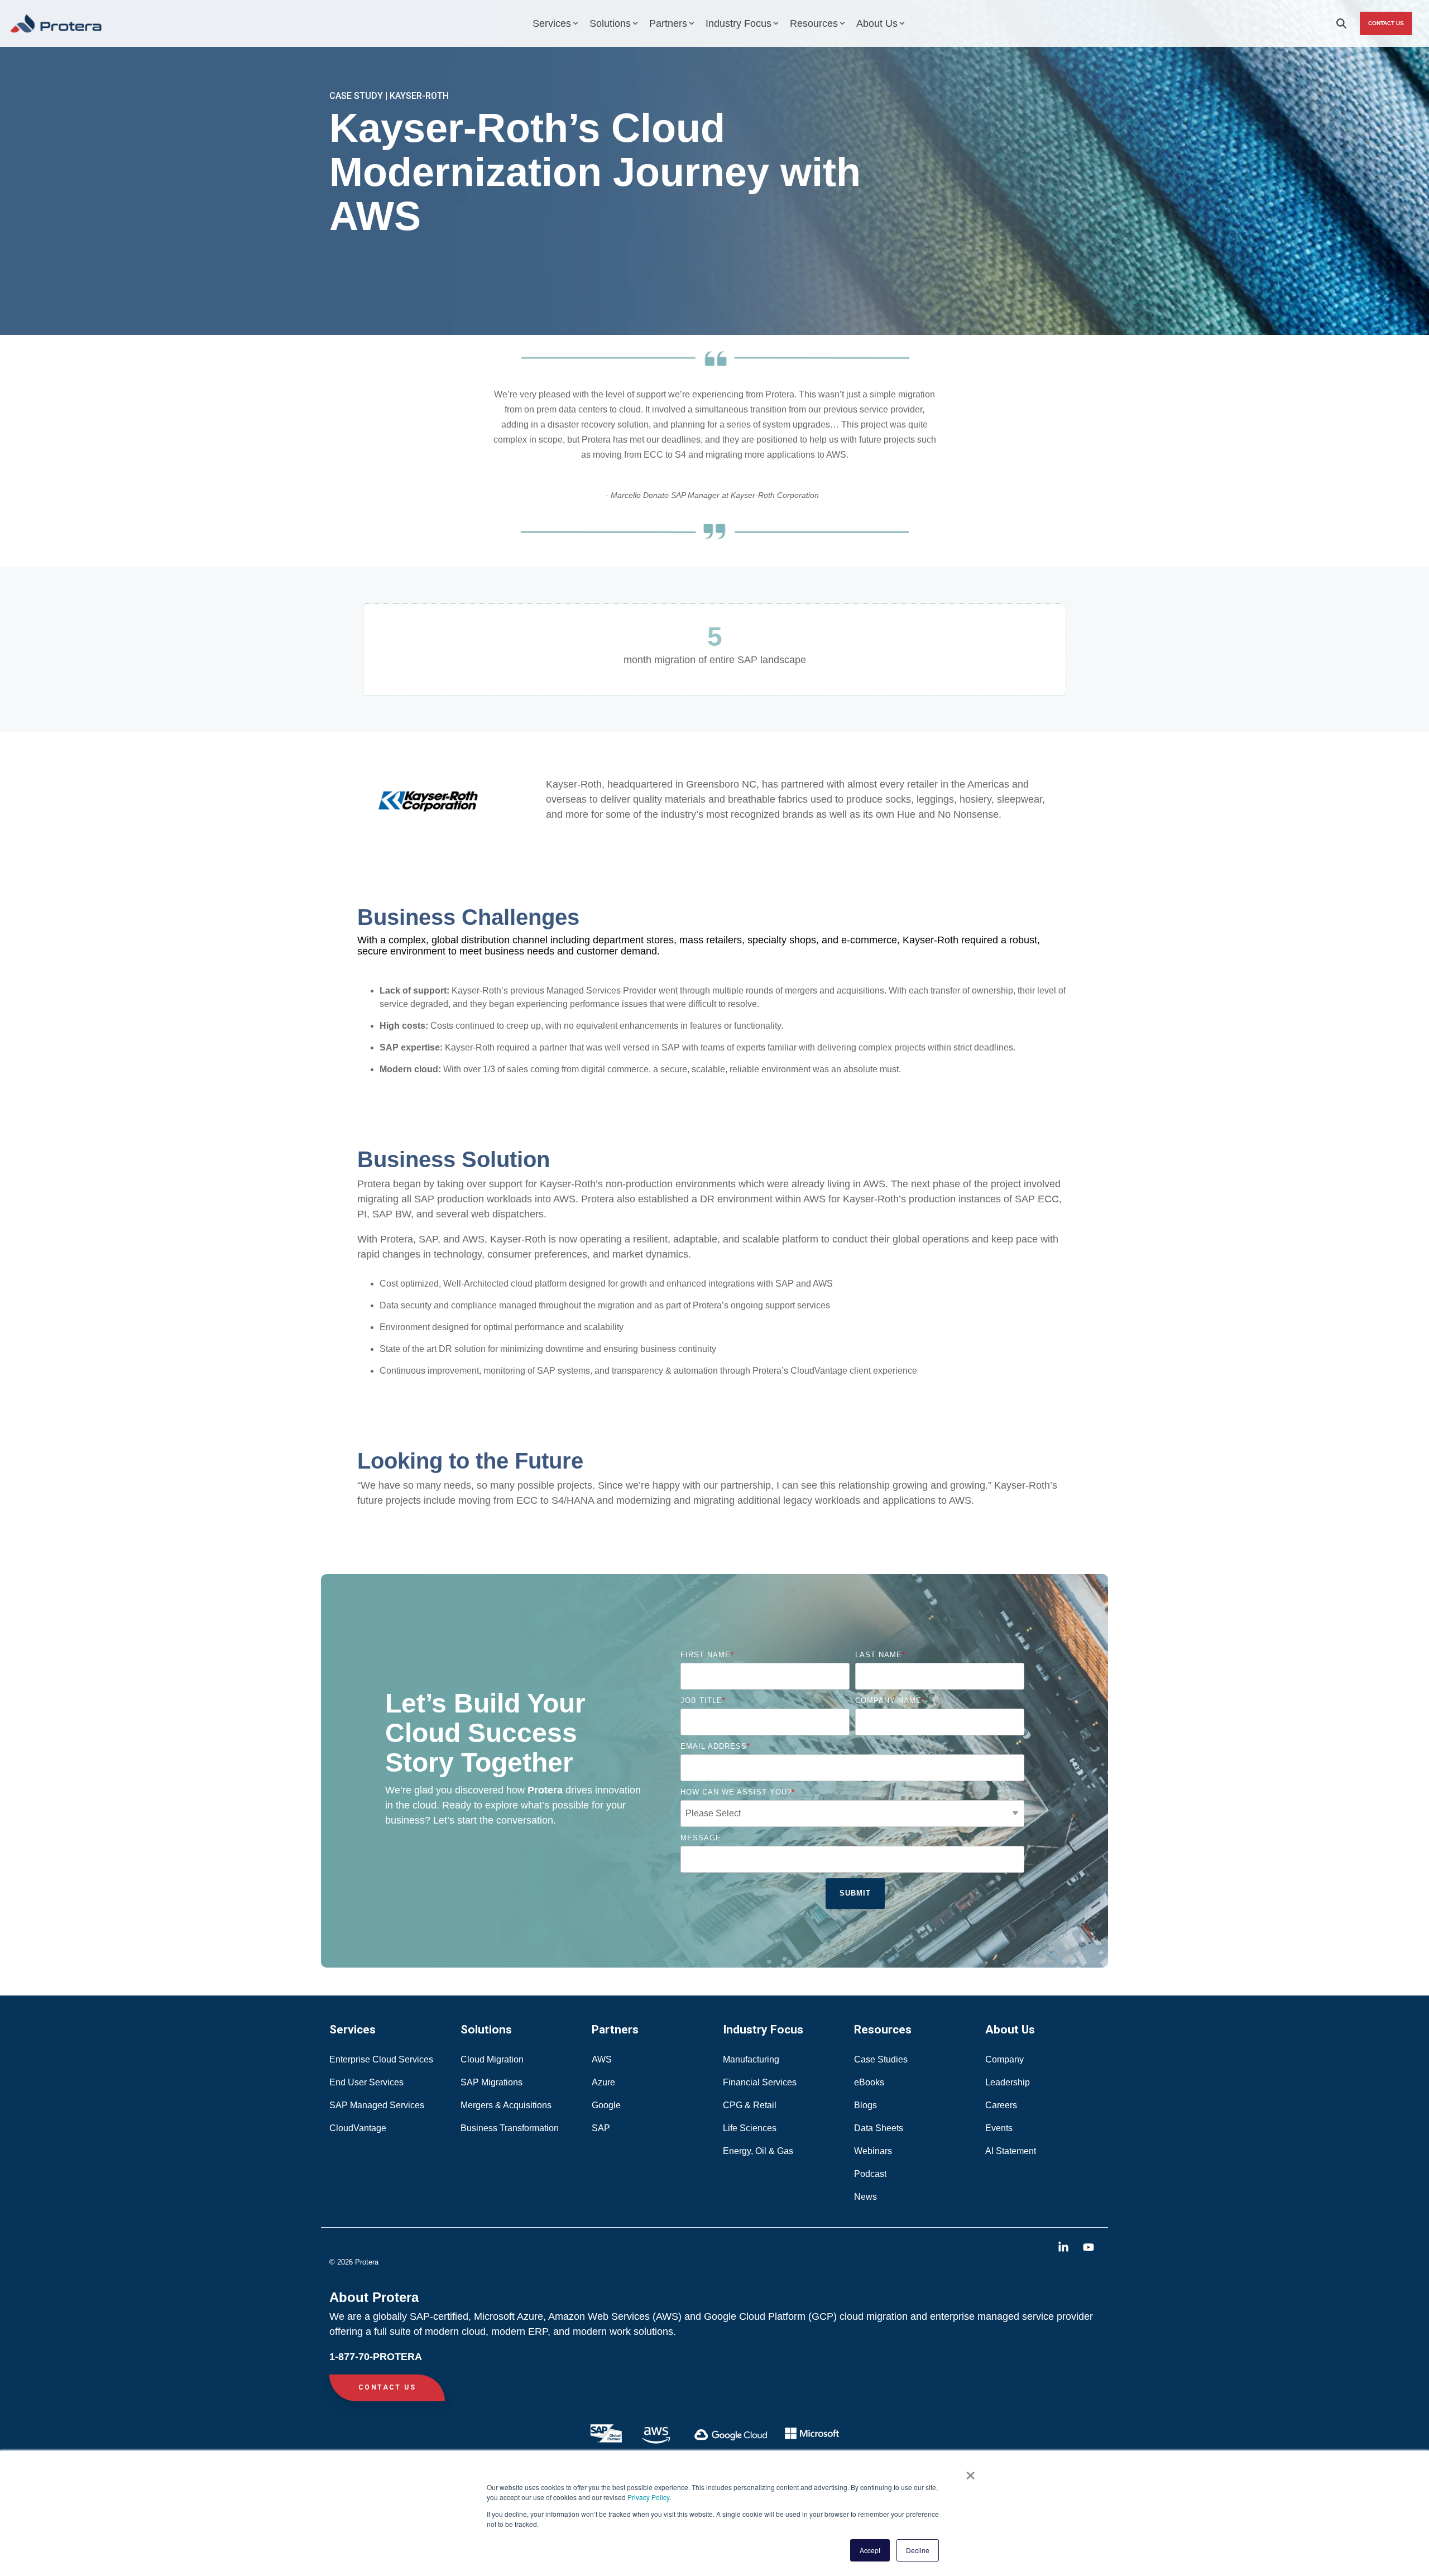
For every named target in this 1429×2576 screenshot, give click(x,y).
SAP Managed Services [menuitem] (377, 2105)
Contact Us (1386, 23)
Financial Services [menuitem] (761, 2082)
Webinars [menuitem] (873, 2151)
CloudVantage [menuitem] (358, 2128)
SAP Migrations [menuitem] (491, 2082)
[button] (1065, 2248)
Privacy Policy (648, 2497)
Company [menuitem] (1004, 2059)
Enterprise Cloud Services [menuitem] (382, 2059)
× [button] (970, 2472)
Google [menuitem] (606, 2105)
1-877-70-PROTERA (376, 2357)
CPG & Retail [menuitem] (751, 2105)
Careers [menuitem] (1001, 2105)
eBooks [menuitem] (869, 2082)
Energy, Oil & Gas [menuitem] (759, 2151)
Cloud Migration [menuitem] (493, 2059)
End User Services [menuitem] (366, 2082)
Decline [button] (918, 2550)
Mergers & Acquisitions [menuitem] (506, 2105)
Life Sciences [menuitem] (751, 2128)
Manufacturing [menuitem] (751, 2059)
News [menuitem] (865, 2197)
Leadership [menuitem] (1008, 2082)
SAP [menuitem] (601, 2128)
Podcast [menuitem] (870, 2174)
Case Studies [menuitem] (881, 2059)
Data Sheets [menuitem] (879, 2128)
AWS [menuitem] (602, 2059)
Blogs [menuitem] (865, 2105)
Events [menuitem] (999, 2128)
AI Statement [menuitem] (1011, 2151)
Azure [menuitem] (603, 2082)
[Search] (1341, 23)
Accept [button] (870, 2550)
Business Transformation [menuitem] (510, 2128)
